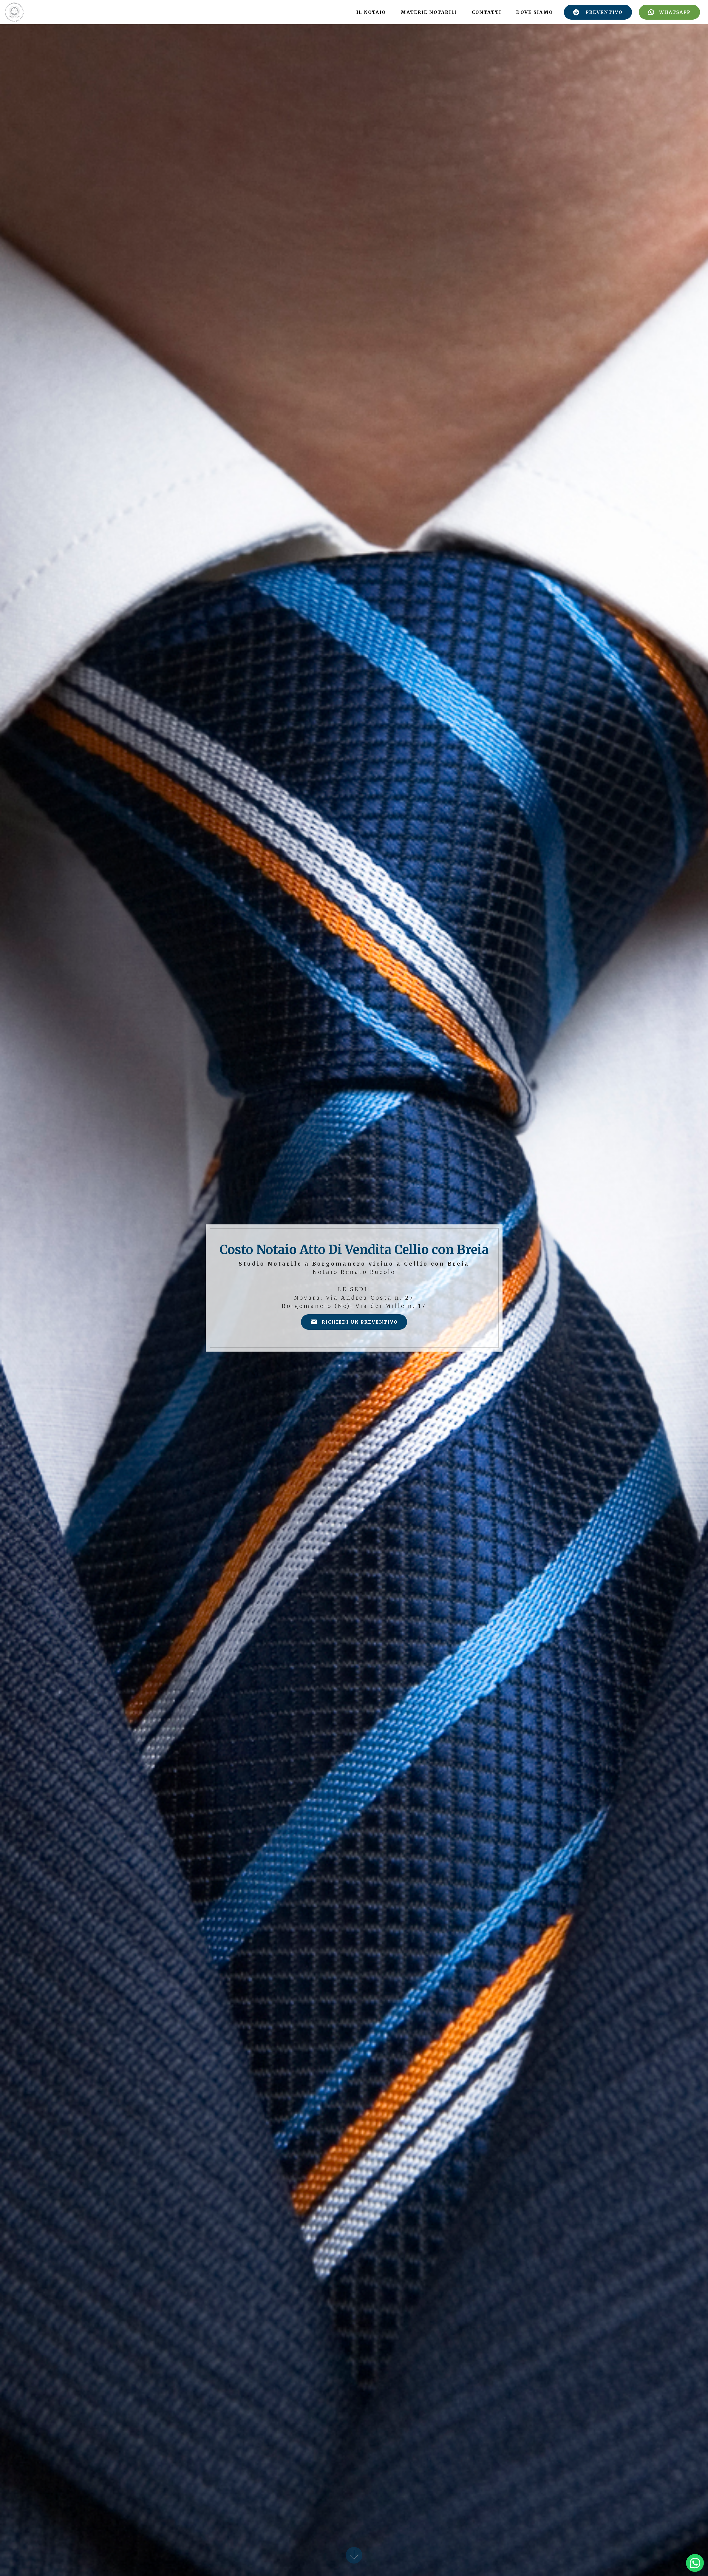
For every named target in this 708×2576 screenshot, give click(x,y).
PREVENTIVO (604, 12)
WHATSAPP (675, 12)
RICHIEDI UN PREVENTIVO (360, 1322)
